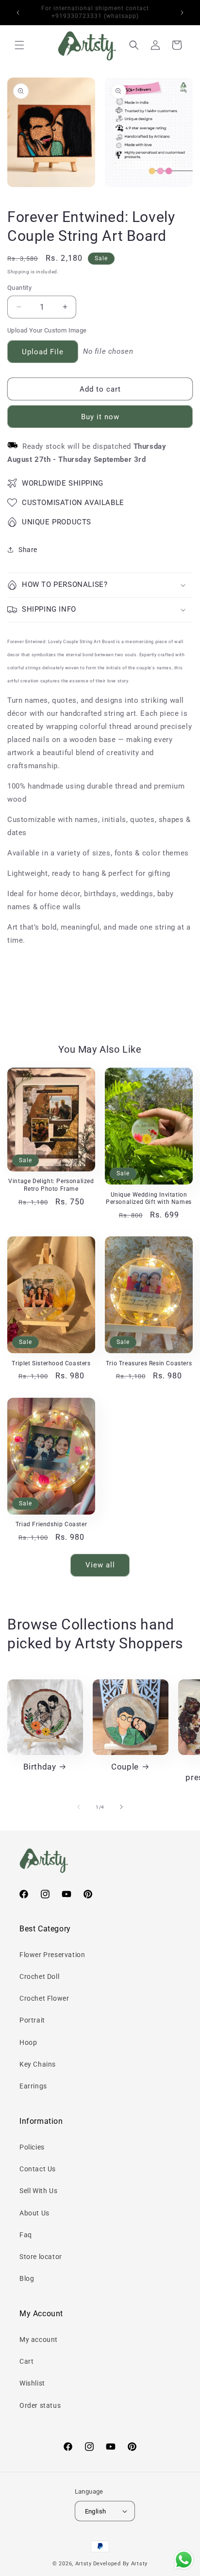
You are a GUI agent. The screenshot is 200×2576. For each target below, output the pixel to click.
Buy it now (100, 417)
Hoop (28, 2042)
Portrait (32, 2020)
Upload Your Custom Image (47, 330)
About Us (34, 2213)
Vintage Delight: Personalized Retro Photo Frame (51, 1185)
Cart (26, 2361)
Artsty (83, 2564)
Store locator (41, 2257)
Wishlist (32, 2383)
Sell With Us (38, 2191)
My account (39, 2339)
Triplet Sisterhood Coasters (51, 1363)
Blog (27, 2278)
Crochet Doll (39, 1976)
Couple (125, 1767)
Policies (32, 2147)
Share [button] (28, 550)
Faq (26, 2235)
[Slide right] (121, 1807)
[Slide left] (79, 1807)
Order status (40, 2405)
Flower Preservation (52, 1955)
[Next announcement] (182, 13)
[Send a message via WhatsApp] (184, 2560)
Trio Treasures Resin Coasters (149, 1363)
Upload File (43, 352)
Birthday (40, 1767)
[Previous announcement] (18, 13)
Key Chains (38, 2064)
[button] (19, 45)
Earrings (33, 2086)
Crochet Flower (44, 1998)
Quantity (19, 288)
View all (100, 1565)
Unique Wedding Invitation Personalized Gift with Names (149, 1199)
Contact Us (38, 2169)
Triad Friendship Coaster (51, 1524)
